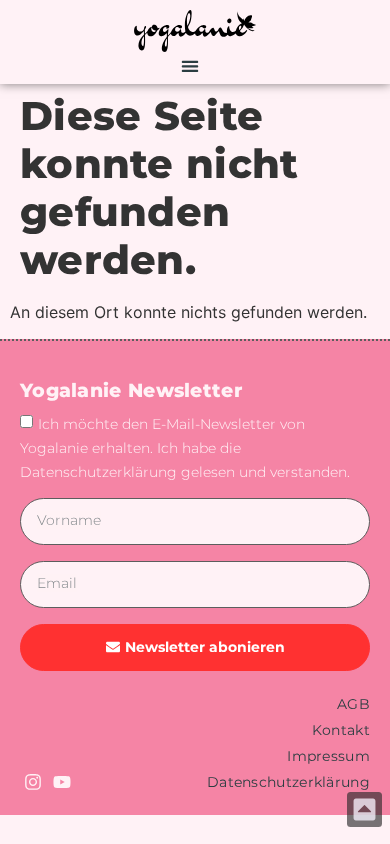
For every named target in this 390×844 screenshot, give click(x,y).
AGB (353, 704)
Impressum (328, 756)
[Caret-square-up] (364, 809)
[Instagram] (33, 782)
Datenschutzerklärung (288, 782)
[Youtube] (62, 782)
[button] (190, 65)
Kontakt (341, 730)
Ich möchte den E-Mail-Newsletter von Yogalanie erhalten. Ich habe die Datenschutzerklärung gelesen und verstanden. (185, 447)
